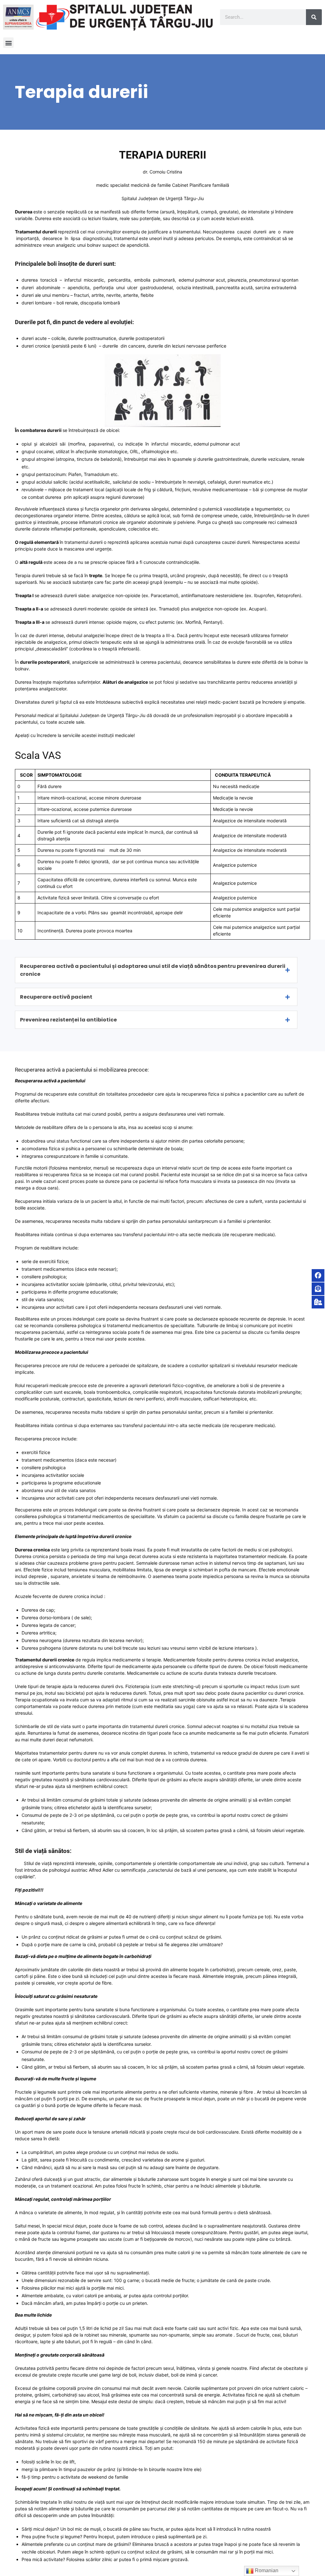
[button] (8, 43)
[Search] (314, 17)
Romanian (266, 2570)
